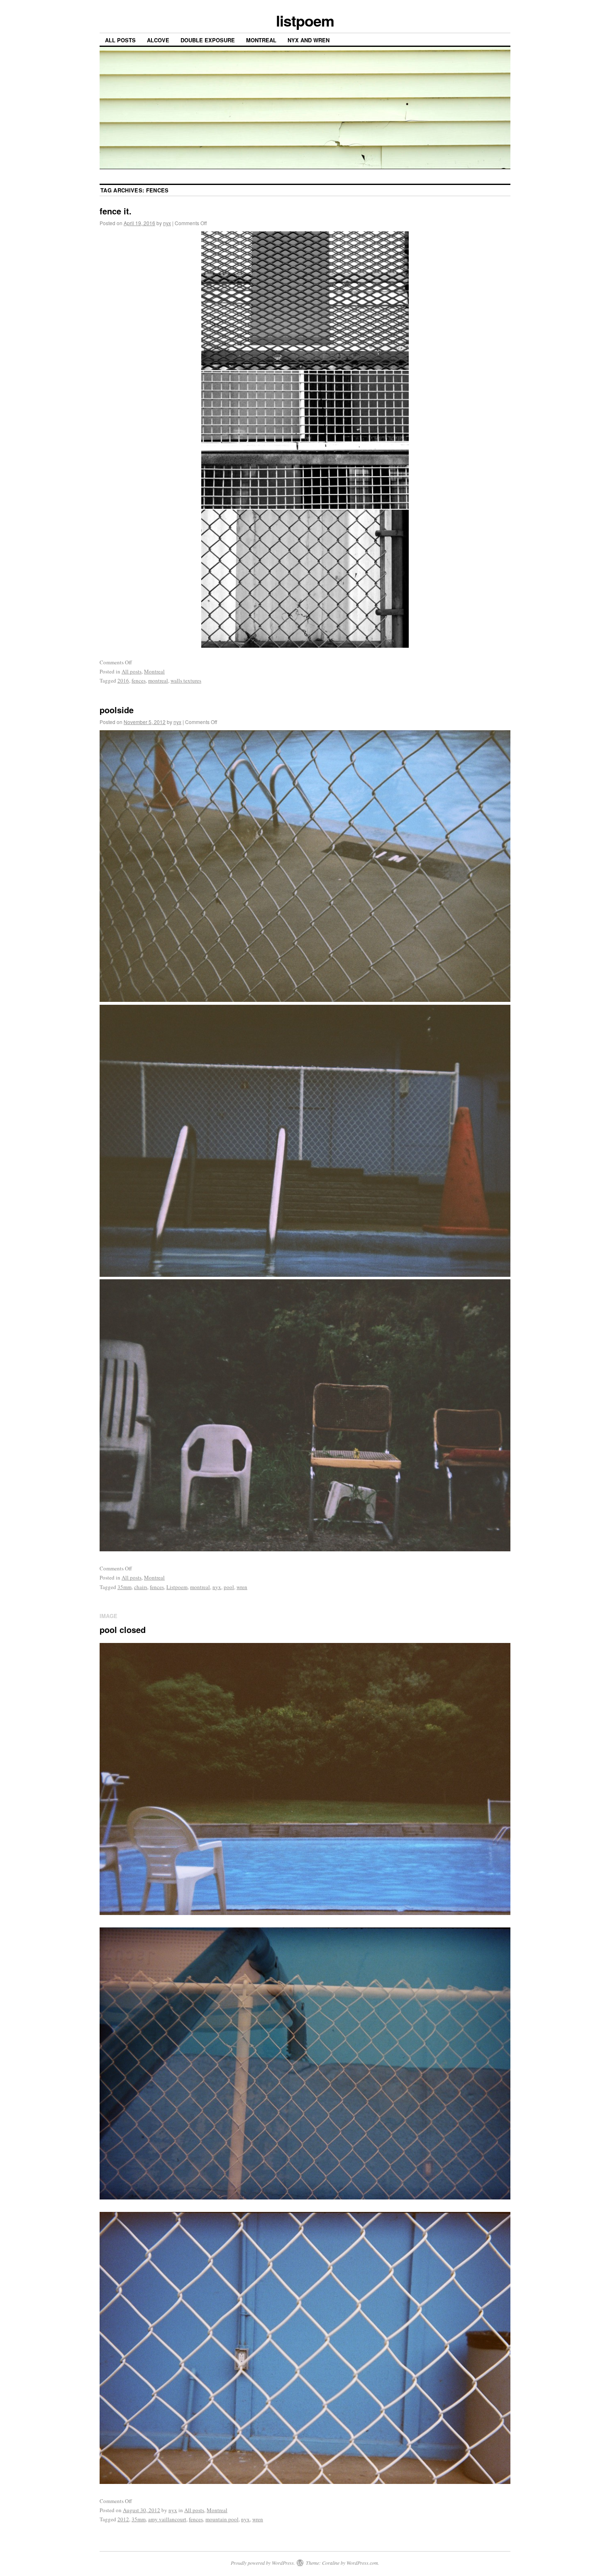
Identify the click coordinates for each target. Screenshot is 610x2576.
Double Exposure (208, 40)
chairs (141, 1587)
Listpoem (177, 1587)
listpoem (305, 20)
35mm (124, 1587)
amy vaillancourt (167, 2519)
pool (229, 1587)
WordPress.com (362, 2563)
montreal (158, 680)
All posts (120, 40)
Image (109, 1616)
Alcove (158, 40)
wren (242, 1587)
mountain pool (222, 2519)
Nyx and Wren (309, 40)
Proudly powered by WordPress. (263, 2563)
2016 (123, 680)
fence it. (116, 211)
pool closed (123, 1629)
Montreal (261, 40)
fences (139, 680)
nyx (167, 223)
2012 (123, 2519)
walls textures (186, 680)
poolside (117, 710)
